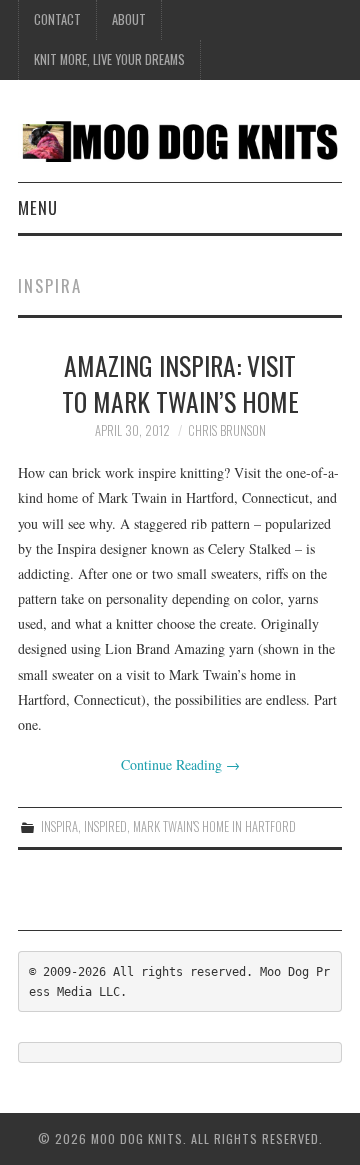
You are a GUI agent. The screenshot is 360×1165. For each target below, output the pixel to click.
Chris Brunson (227, 430)
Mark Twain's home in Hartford (214, 826)
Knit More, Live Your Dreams (109, 59)
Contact (57, 19)
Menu (38, 207)
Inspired (105, 826)
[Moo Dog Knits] (180, 138)
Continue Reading (180, 764)
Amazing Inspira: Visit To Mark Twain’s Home (180, 383)
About (129, 19)
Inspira (59, 826)
